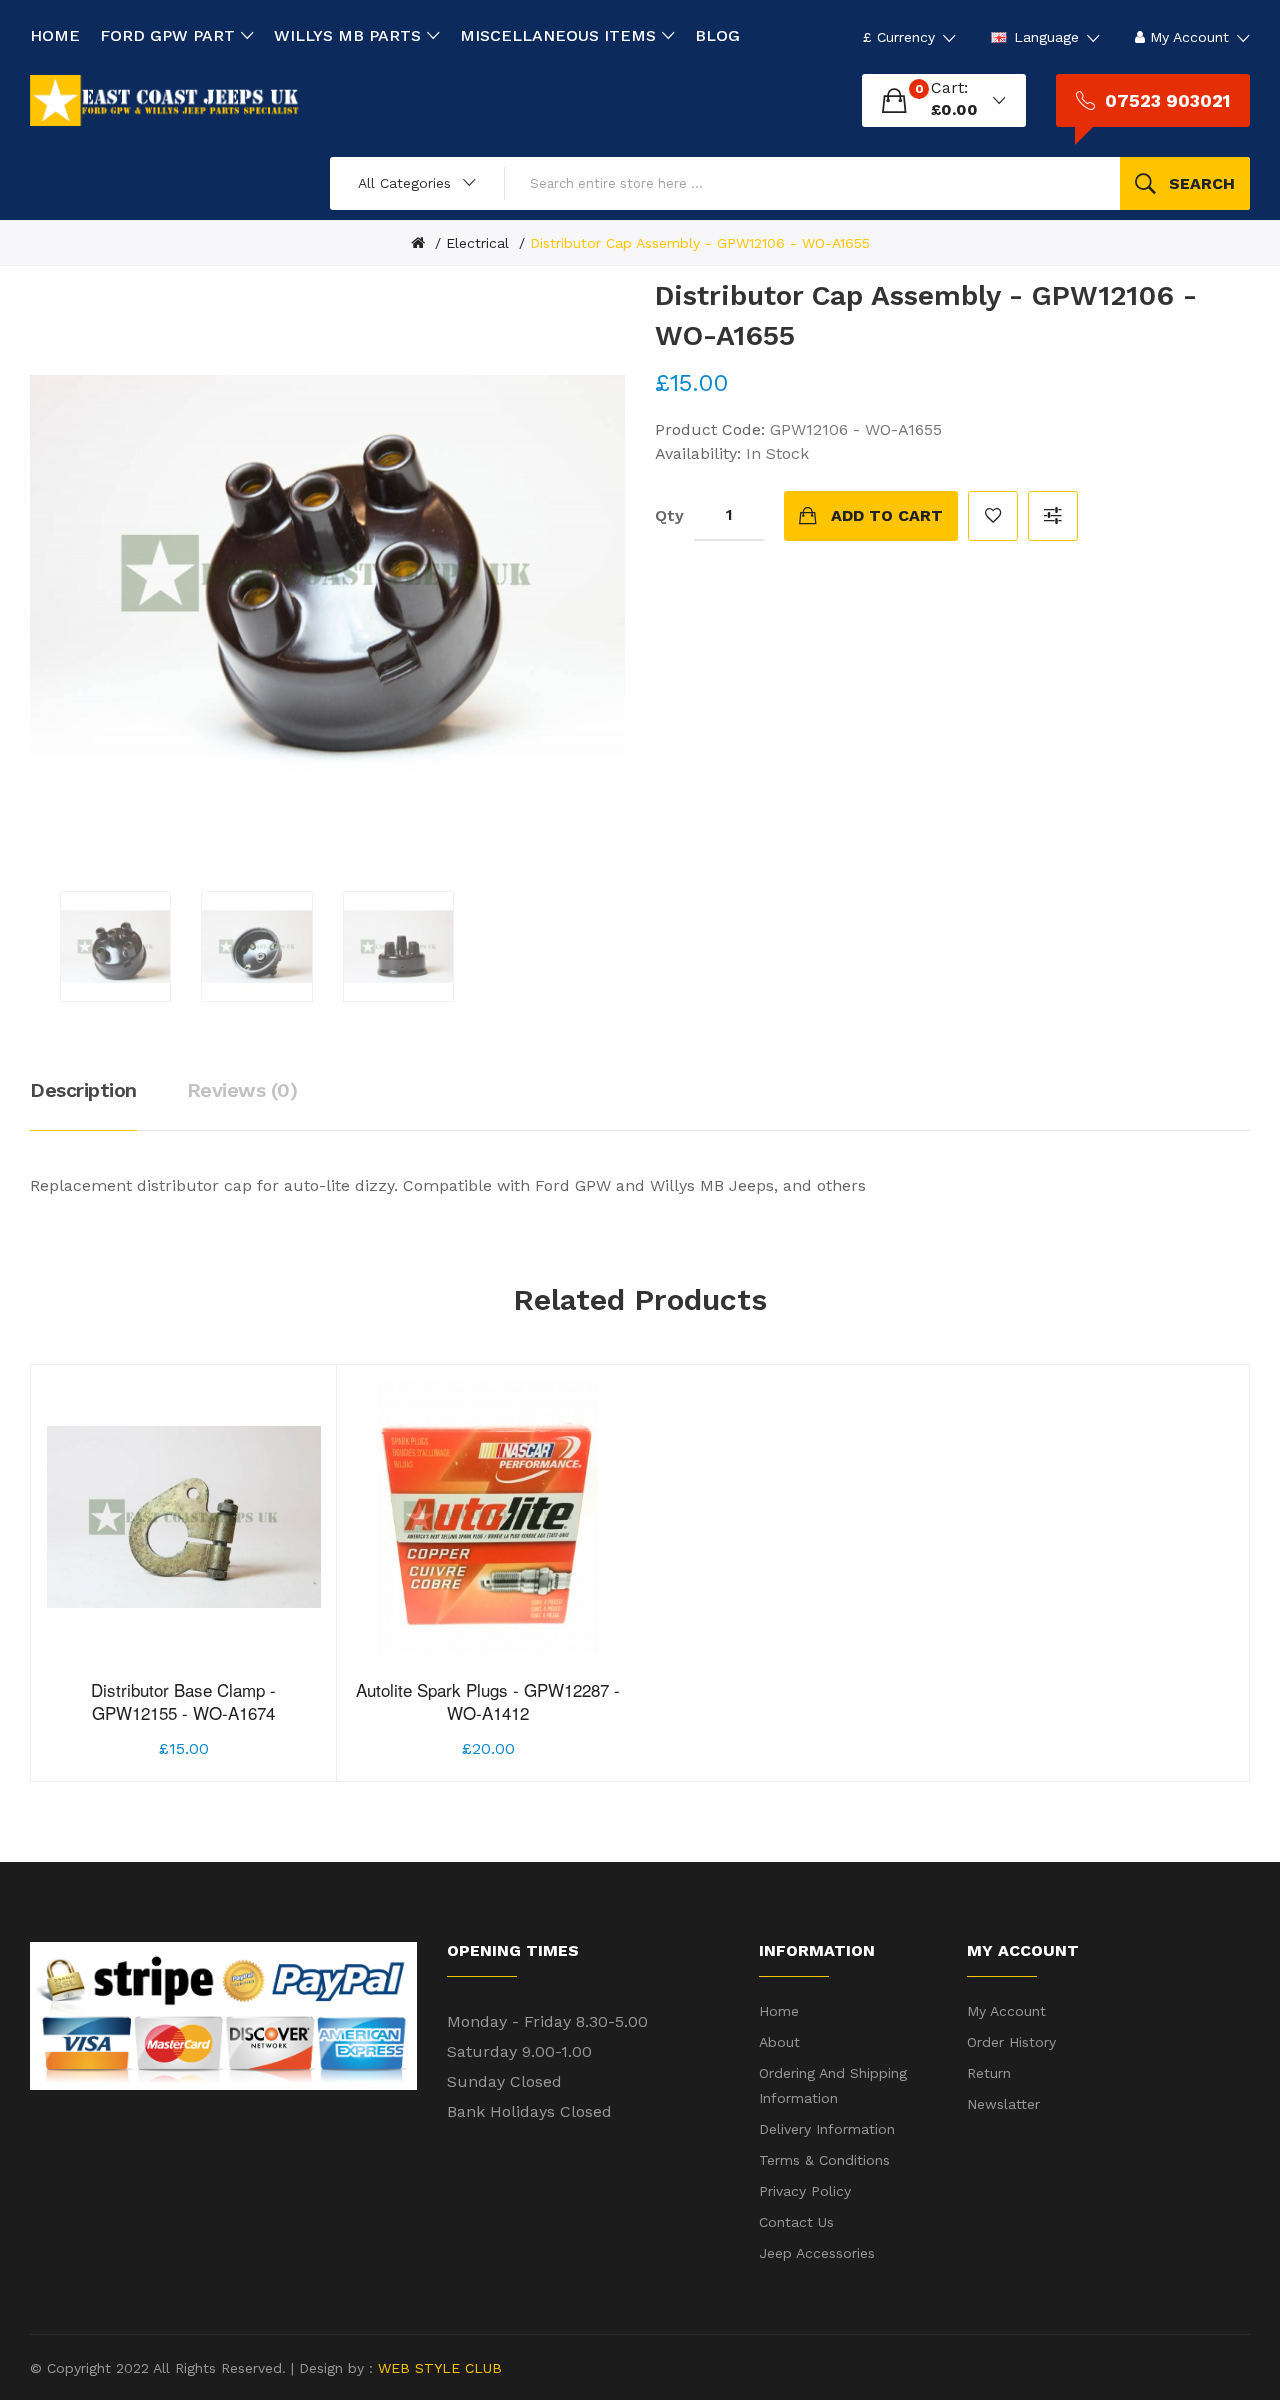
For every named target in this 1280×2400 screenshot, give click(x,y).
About (779, 2042)
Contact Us (796, 2222)
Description (83, 1090)
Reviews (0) (242, 1090)
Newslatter (1003, 2104)
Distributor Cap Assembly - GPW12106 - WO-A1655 (700, 243)
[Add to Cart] (134, 1718)
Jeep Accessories (817, 2253)
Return (989, 2073)
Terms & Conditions (824, 2160)
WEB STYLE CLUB (437, 2368)
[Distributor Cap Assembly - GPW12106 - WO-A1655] (115, 946)
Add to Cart (887, 515)
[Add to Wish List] (184, 1718)
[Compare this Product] (234, 1718)
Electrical (477, 243)
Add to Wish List (993, 516)
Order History (1011, 2042)
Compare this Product (1053, 516)
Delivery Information (827, 2129)
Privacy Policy (805, 2191)
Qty (669, 515)
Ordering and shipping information (833, 2085)
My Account (1006, 2011)
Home (779, 2011)
